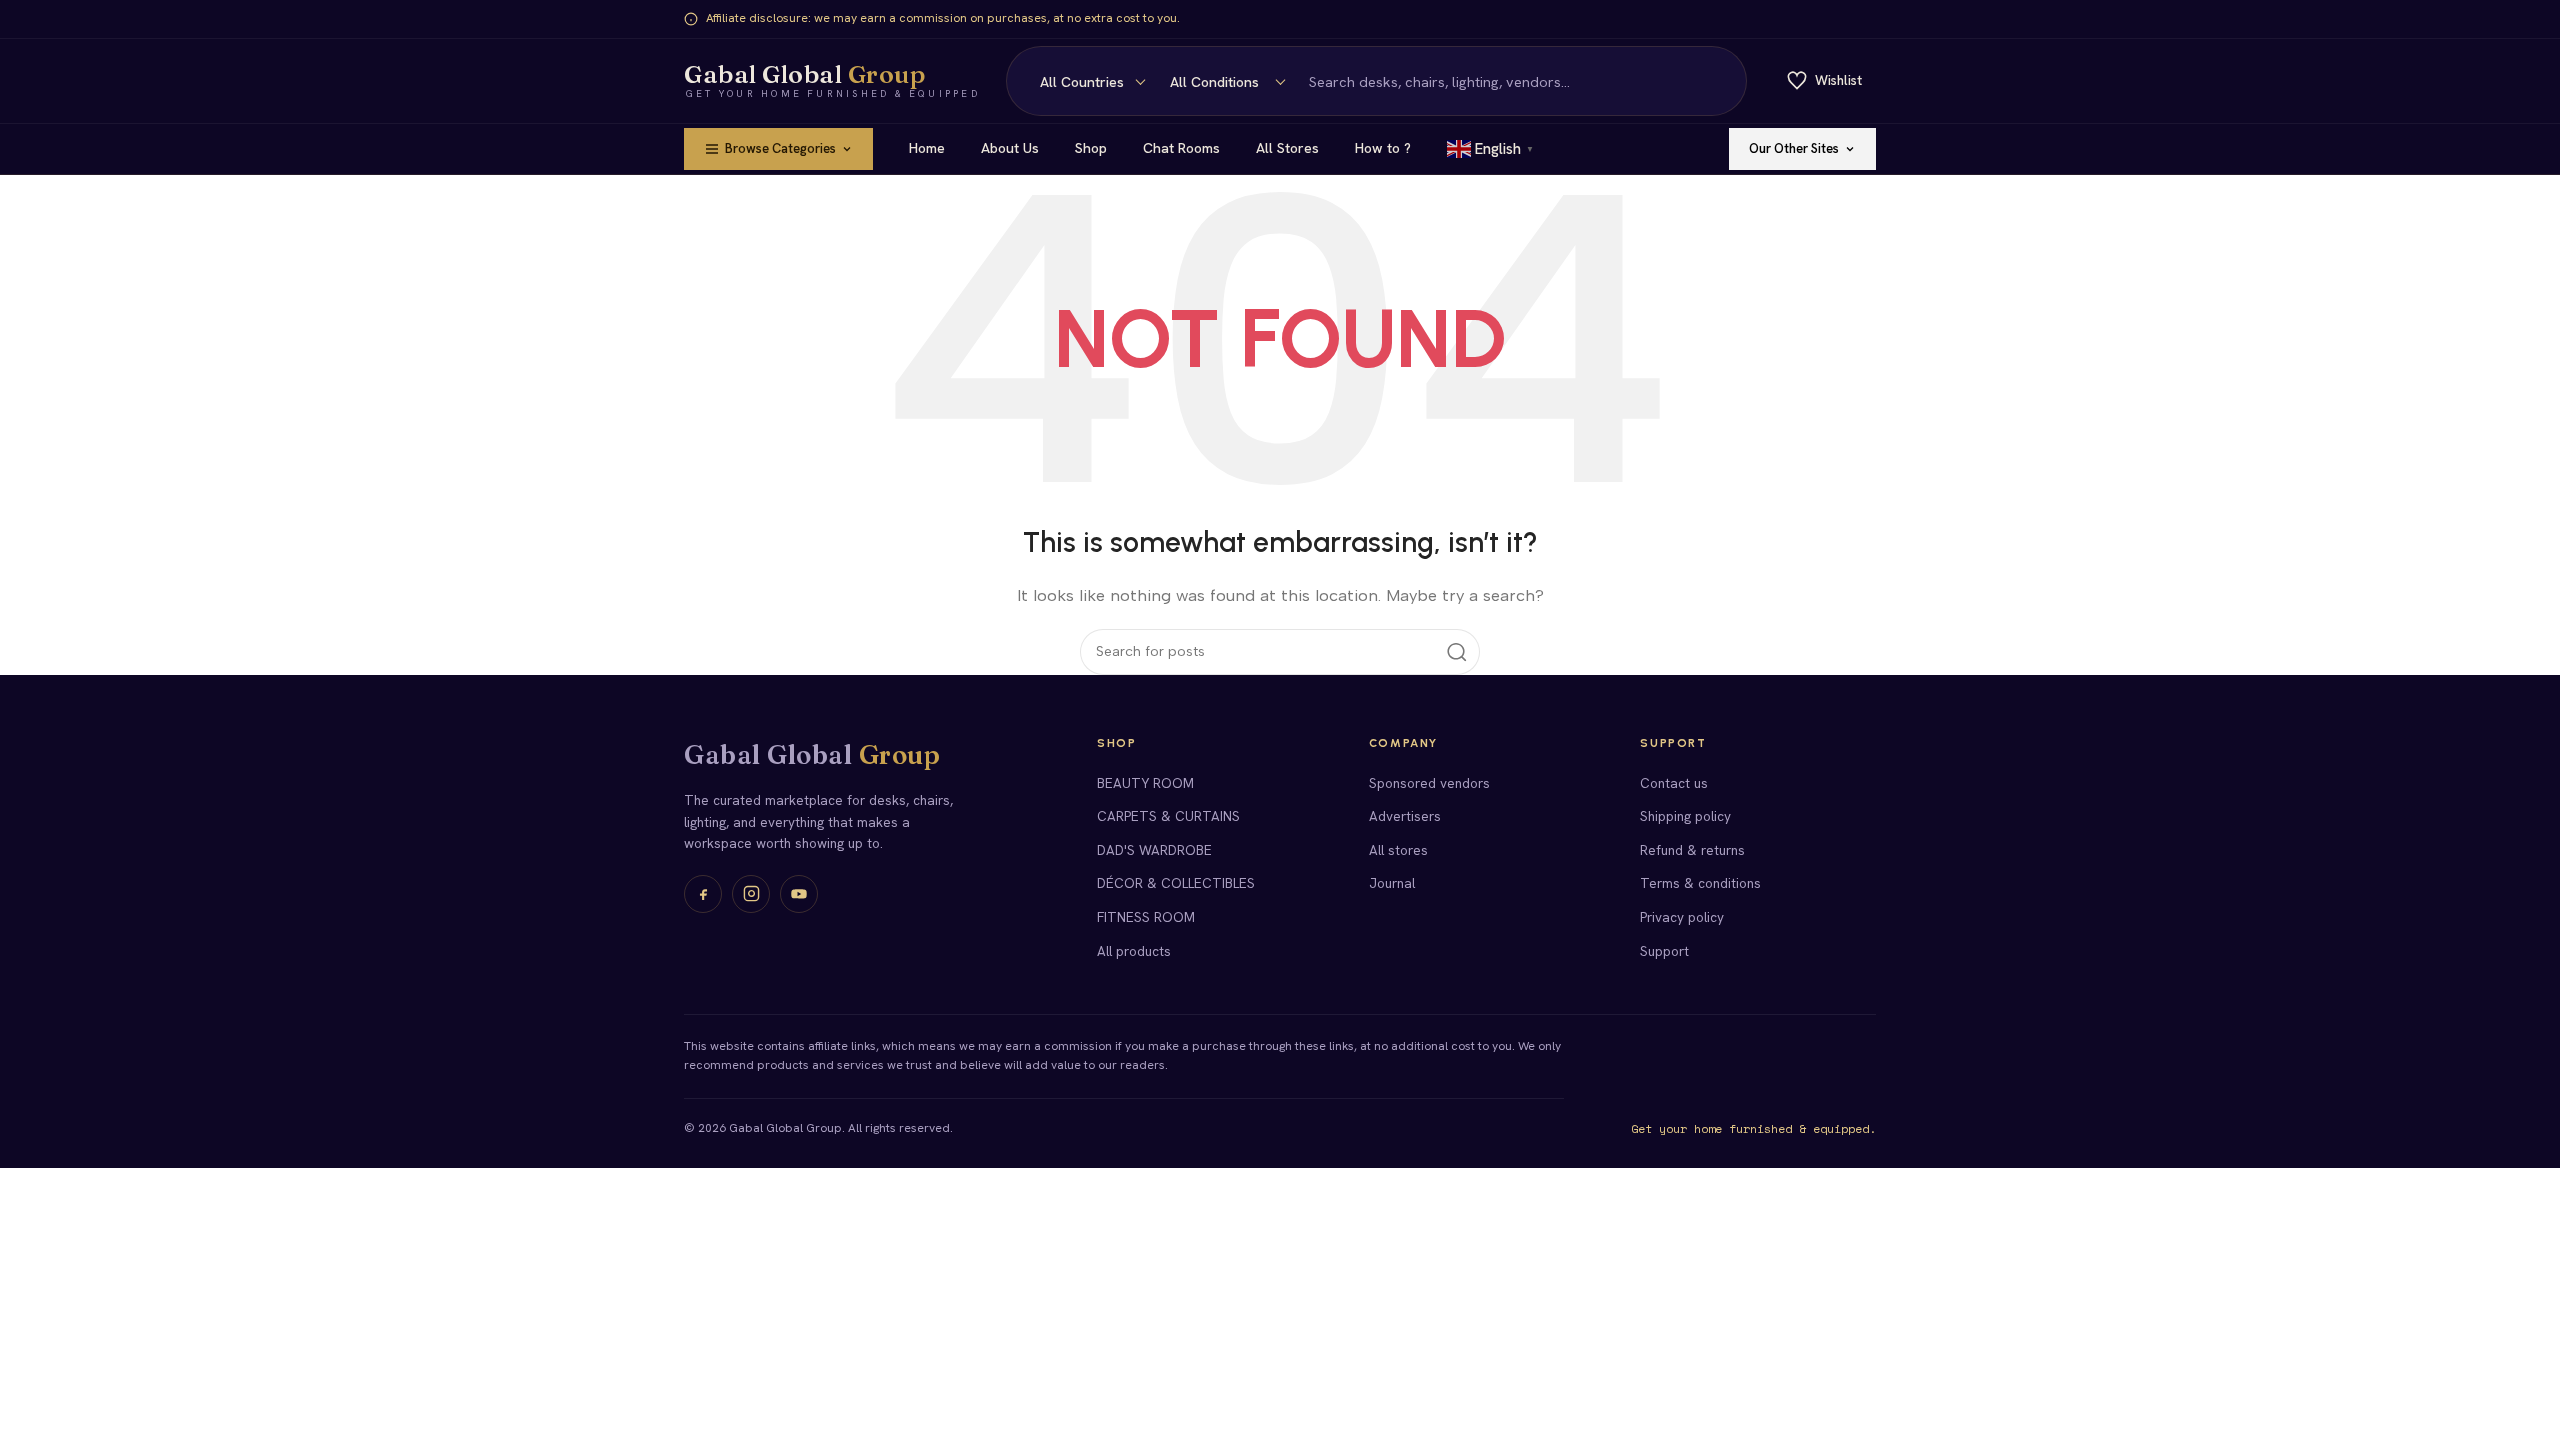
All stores (1398, 850)
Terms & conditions (1700, 883)
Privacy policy (1682, 917)
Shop (1091, 148)
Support (1664, 951)
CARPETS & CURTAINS (1168, 816)
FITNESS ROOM (1146, 917)
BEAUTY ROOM (1145, 783)
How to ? (1383, 148)
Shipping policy (1685, 816)
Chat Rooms (1181, 148)
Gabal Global (812, 755)
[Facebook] (703, 894)
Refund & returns (1692, 850)
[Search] (1720, 81)
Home (927, 148)
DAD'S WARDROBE (1154, 850)
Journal (1392, 883)
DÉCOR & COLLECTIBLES (1176, 883)
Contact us (1674, 783)
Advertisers (1405, 816)
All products (1134, 951)
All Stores (1287, 148)
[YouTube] (799, 894)
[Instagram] (751, 894)
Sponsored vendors (1429, 783)
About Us (1010, 148)
